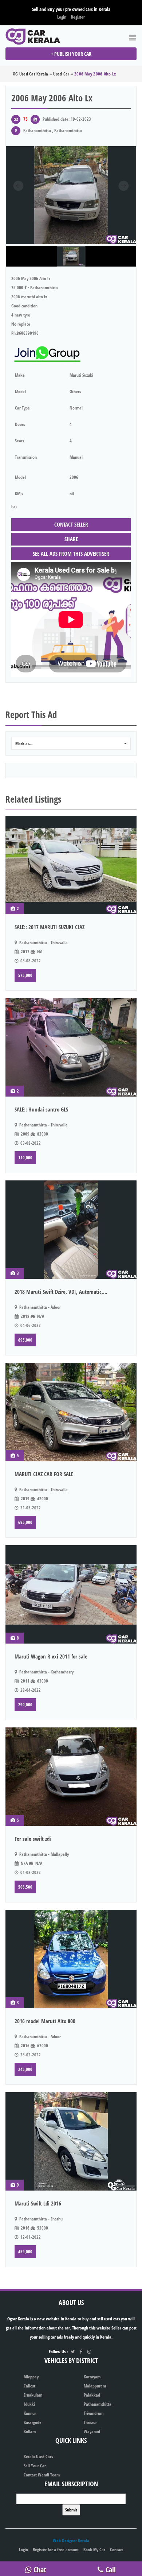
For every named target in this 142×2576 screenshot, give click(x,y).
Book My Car (94, 2550)
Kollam (30, 2431)
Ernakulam (33, 2395)
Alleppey (31, 2377)
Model (20, 391)
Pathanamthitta (98, 2404)
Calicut (29, 2386)
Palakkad (92, 2395)
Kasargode (33, 2422)
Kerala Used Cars (38, 2457)
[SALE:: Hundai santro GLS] (71, 1047)
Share (71, 539)
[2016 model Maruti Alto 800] (71, 1959)
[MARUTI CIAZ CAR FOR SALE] (71, 1412)
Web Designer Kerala (71, 2540)
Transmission (26, 457)
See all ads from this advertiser (71, 554)
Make (20, 375)
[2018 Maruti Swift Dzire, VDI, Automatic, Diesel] (71, 1230)
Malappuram (95, 2386)
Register (78, 17)
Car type (22, 408)
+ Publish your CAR (71, 54)
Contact (117, 2550)
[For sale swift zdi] (71, 1777)
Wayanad (92, 2431)
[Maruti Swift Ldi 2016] (71, 2141)
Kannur (30, 2413)
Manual (76, 457)
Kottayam (92, 2377)
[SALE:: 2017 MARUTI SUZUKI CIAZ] (71, 865)
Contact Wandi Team (42, 2475)
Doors (20, 424)
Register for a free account (56, 2550)
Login (62, 17)
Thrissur (90, 2422)
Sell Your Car (35, 2466)
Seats (19, 441)
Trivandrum (94, 2413)
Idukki (29, 2404)
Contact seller (71, 524)
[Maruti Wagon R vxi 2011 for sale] (71, 1594)
